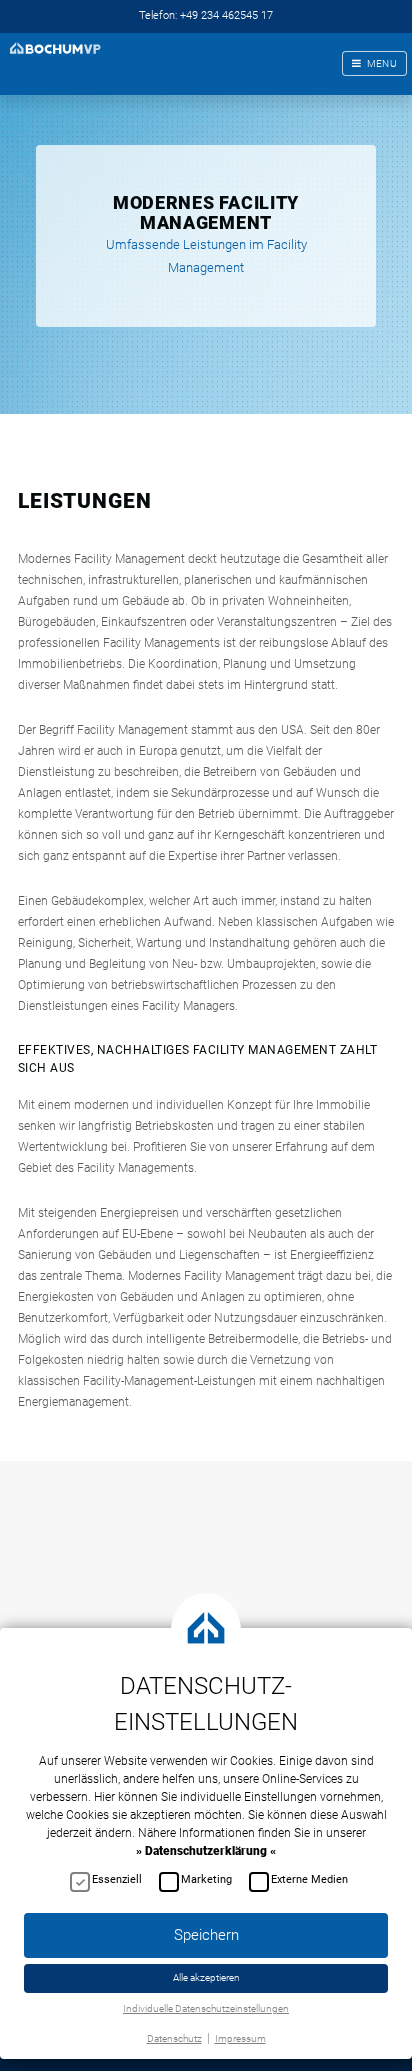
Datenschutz (174, 2038)
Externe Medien (309, 1879)
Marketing (206, 1879)
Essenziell (117, 1879)
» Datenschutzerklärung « (206, 1851)
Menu (382, 63)
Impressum (240, 2038)
